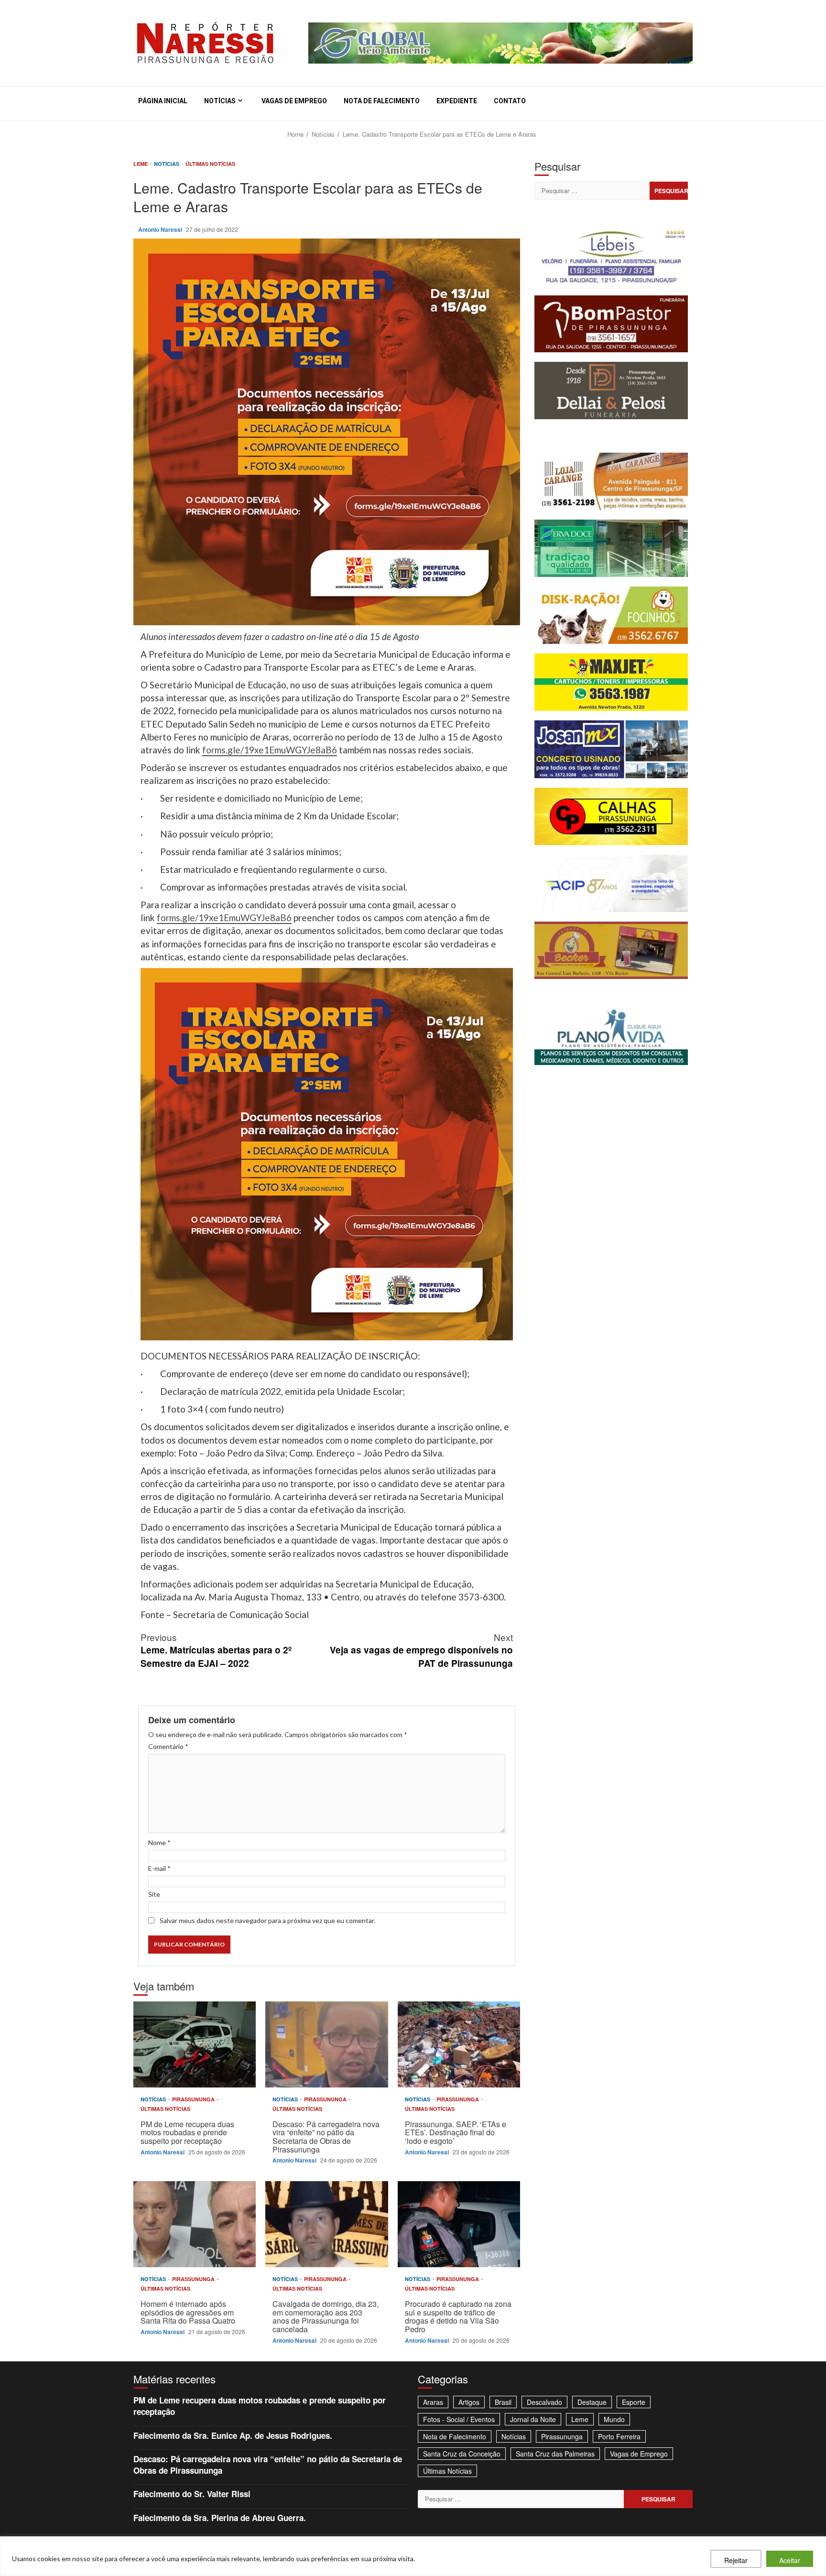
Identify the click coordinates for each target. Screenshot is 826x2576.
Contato (510, 101)
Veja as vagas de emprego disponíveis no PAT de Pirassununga (421, 1650)
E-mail (159, 1868)
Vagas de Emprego (294, 101)
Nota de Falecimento (382, 101)
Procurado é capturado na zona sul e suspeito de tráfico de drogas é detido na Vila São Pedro (459, 2224)
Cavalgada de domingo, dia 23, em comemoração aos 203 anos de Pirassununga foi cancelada (326, 2224)
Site (154, 1894)
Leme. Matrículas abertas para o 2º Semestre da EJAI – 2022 (216, 1650)
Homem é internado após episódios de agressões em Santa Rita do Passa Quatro (195, 2224)
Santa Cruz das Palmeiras (555, 2454)
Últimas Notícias (210, 164)
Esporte (634, 2402)
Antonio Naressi (161, 229)
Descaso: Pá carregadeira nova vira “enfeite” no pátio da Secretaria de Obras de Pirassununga (326, 2044)
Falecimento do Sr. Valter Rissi (192, 2494)
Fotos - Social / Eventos (459, 2419)
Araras (433, 2402)
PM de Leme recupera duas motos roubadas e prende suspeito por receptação (195, 2044)
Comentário (168, 1746)
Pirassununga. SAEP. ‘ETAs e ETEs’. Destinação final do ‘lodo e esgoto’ (459, 2044)
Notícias (220, 101)
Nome (159, 1842)
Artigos (469, 2402)
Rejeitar (736, 2560)
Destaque (592, 2402)
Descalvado (544, 2402)
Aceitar (790, 2560)
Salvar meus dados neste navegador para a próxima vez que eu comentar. (267, 1920)
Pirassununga (194, 2099)
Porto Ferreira (619, 2436)
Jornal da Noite (533, 2419)
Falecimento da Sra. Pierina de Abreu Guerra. (220, 2518)
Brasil (503, 2402)
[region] (413, 2556)
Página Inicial (163, 101)
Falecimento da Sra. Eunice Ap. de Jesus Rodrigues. (233, 2435)
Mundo (614, 2419)
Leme (141, 164)
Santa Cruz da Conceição (462, 2454)
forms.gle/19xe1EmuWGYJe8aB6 (270, 750)
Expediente (457, 101)
